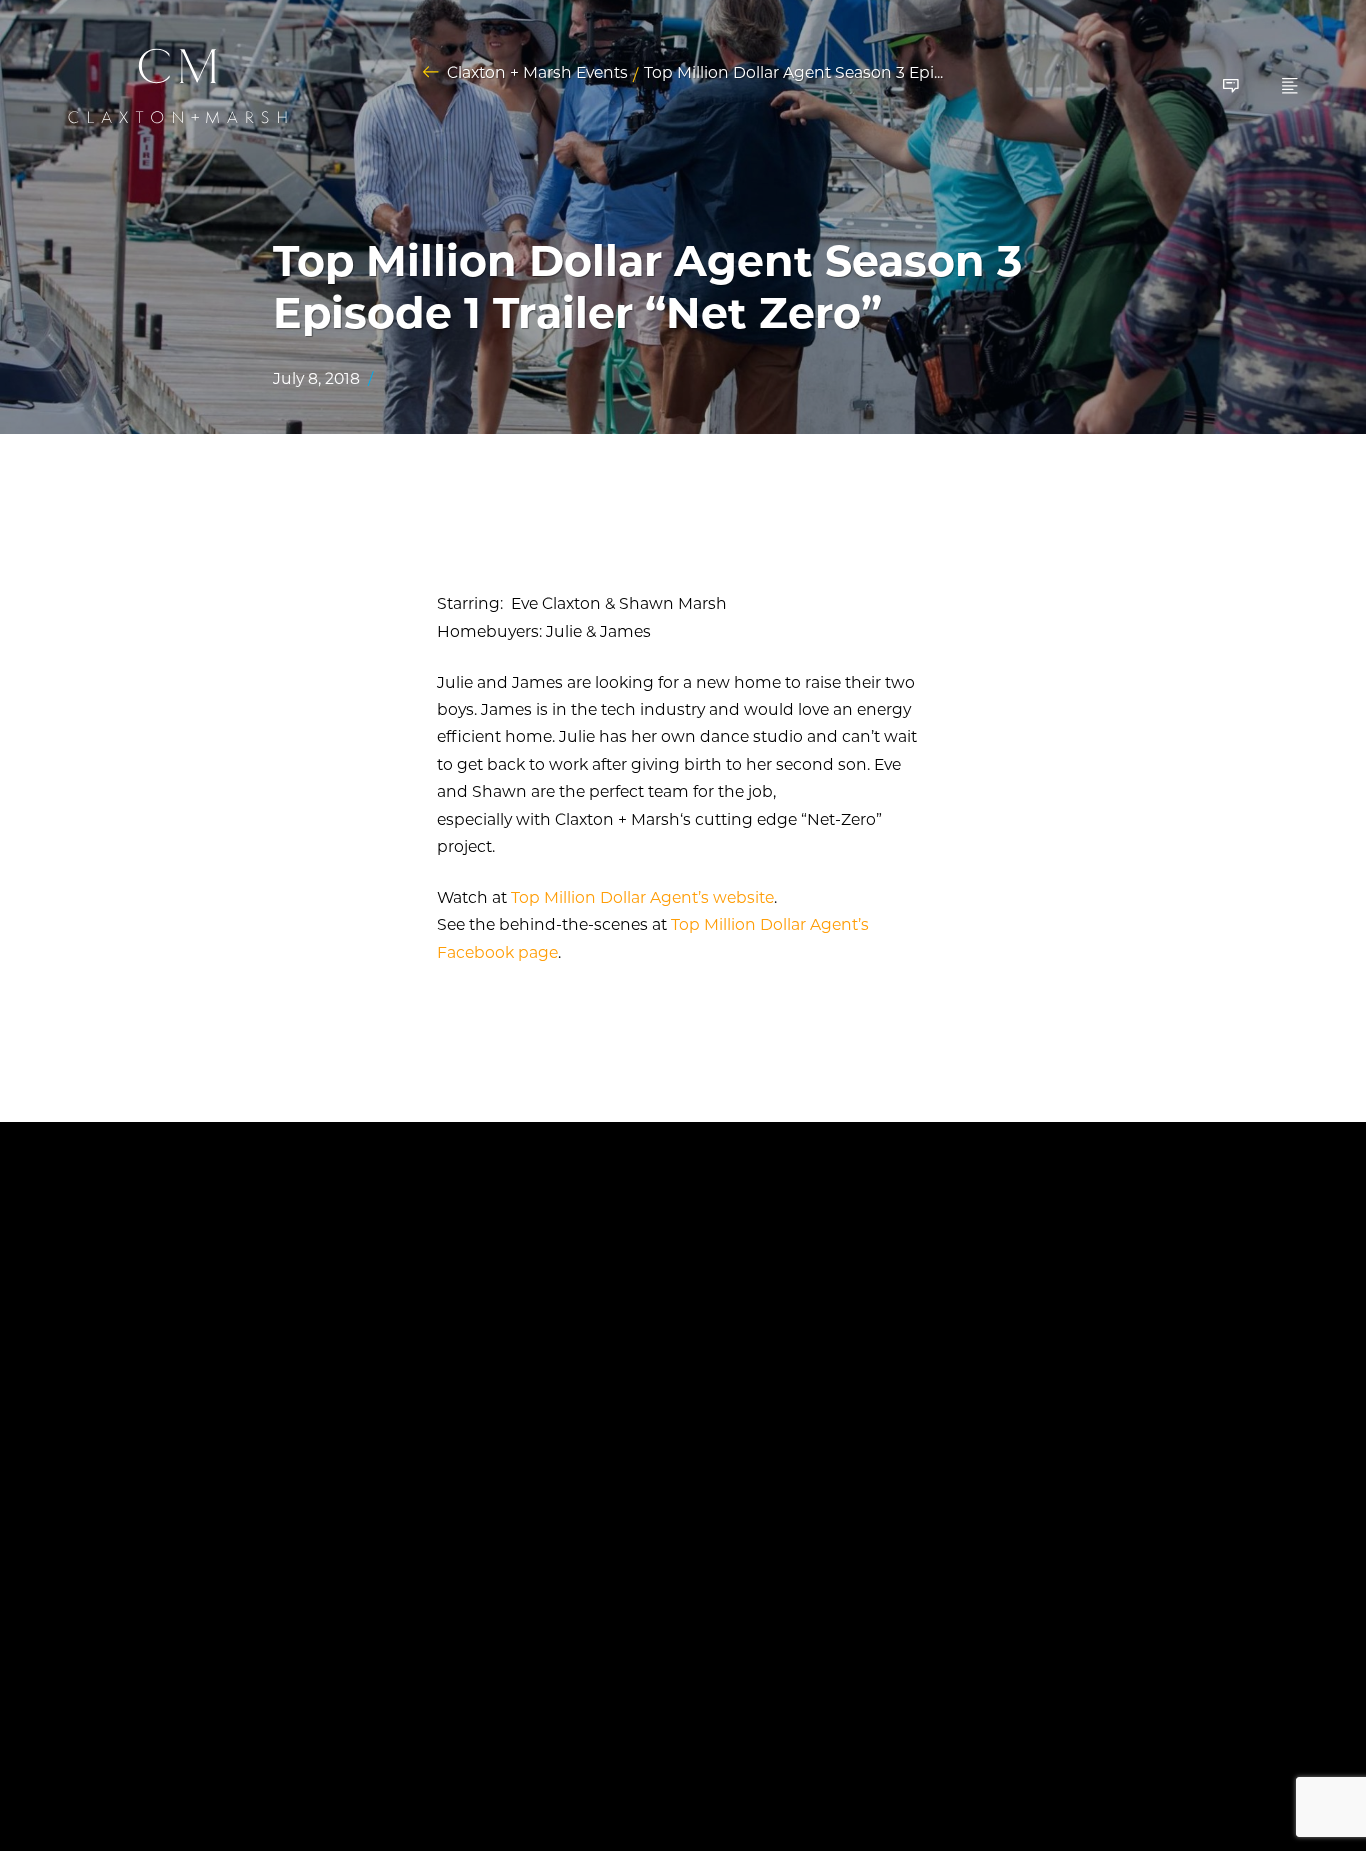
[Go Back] (431, 72)
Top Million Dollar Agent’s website (642, 897)
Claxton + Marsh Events (537, 73)
